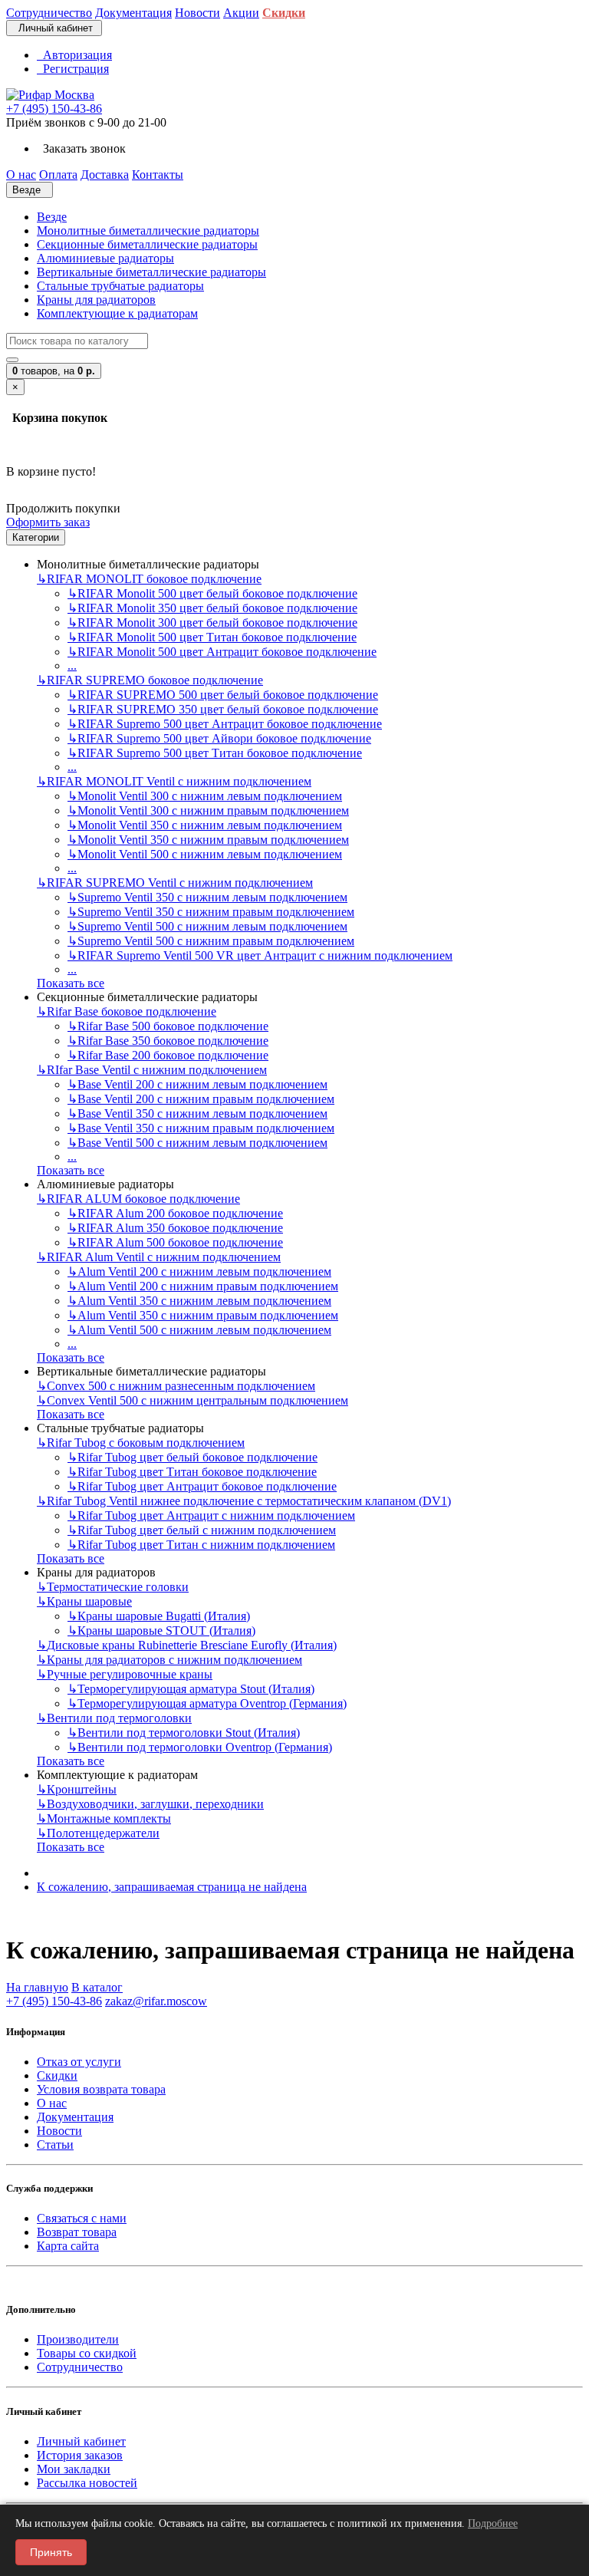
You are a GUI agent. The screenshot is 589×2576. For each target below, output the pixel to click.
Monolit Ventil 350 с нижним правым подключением (208, 840)
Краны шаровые (84, 1601)
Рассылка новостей (87, 2483)
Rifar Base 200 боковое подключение (168, 1055)
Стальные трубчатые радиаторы (120, 286)
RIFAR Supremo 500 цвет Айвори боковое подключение (219, 738)
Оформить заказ (48, 522)
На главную (37, 1987)
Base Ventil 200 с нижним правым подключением (201, 1099)
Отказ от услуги (79, 2062)
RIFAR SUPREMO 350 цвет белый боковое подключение (223, 709)
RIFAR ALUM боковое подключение (138, 1199)
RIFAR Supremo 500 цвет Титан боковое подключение (215, 753)
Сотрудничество (80, 2367)
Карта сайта (68, 2246)
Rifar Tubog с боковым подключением (141, 1443)
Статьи (55, 2144)
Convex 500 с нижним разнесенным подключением (176, 1386)
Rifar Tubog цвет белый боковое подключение (192, 1457)
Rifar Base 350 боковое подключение (168, 1041)
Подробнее (493, 2523)
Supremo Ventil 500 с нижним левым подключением (207, 926)
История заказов (80, 2455)
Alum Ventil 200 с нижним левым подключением (199, 1272)
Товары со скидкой (87, 2353)
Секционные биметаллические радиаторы (147, 244)
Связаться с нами (82, 2218)
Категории (36, 537)
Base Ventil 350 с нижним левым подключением (197, 1113)
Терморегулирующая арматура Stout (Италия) (191, 1689)
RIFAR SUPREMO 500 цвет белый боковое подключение (223, 695)
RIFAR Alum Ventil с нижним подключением (159, 1257)
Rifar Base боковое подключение (127, 1011)
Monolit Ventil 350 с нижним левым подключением (205, 825)
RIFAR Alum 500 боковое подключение (175, 1242)
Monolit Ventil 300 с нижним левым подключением (205, 796)
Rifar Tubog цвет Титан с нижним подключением (201, 1545)
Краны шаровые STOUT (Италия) (161, 1631)
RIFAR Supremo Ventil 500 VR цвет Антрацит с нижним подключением (260, 955)
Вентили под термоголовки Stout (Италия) (184, 1733)
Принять (51, 2552)
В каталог (97, 1987)
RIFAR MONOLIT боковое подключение (149, 579)
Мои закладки (74, 2469)
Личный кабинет (81, 2441)
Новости (59, 2131)
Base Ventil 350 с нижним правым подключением (201, 1128)
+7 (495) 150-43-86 (54, 109)
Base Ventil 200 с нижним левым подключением (197, 1084)
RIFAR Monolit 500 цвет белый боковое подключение (212, 593)
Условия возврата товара (101, 2089)
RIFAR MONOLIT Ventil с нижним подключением (174, 781)
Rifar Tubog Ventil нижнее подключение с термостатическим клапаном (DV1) (244, 1501)
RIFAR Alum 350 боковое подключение (175, 1228)
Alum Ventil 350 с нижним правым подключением (203, 1315)
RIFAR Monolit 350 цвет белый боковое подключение (212, 608)
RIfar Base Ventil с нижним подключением (152, 1070)
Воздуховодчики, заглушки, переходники (150, 1804)
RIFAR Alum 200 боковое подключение (175, 1213)
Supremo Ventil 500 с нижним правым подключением (211, 941)
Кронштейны (77, 1789)
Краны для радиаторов (96, 300)
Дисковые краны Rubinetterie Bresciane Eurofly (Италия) (187, 1645)
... (72, 665)
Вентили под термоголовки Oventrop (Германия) (200, 1747)
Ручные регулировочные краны (125, 1674)
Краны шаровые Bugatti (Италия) (159, 1616)
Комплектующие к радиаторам (117, 313)
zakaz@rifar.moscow (156, 2001)
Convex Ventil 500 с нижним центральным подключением (192, 1400)
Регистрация (73, 69)
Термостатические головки (113, 1587)
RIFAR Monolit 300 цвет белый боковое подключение (212, 623)
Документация (75, 2117)
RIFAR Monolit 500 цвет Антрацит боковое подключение (222, 652)
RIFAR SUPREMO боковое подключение (150, 680)
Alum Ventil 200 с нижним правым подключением (203, 1286)
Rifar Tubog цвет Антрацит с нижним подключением (211, 1515)
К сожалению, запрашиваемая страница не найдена (172, 1887)
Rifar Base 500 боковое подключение (168, 1026)
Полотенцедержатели (98, 1833)
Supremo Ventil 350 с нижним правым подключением (211, 912)
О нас (52, 2103)
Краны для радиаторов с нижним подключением (169, 1660)
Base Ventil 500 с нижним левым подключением (197, 1143)
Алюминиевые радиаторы (105, 258)
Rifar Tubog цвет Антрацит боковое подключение (202, 1486)
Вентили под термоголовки (114, 1718)
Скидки (57, 2075)
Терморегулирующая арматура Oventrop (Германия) (207, 1703)
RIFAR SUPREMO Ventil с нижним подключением (175, 883)
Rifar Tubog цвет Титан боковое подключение (192, 1472)
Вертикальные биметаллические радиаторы (151, 272)
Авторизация (74, 55)
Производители (78, 2339)
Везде (52, 217)
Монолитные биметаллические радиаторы (148, 231)
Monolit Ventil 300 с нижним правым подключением (208, 810)
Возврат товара (77, 2232)
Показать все (71, 983)
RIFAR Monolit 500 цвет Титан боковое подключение (212, 637)
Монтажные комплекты (104, 1818)
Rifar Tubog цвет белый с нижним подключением (202, 1530)
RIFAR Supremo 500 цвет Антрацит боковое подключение (225, 724)
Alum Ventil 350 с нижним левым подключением (199, 1301)
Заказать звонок (81, 148)
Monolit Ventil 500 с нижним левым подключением (205, 854)
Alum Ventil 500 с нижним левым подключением (199, 1330)
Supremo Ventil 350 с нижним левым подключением (207, 897)
